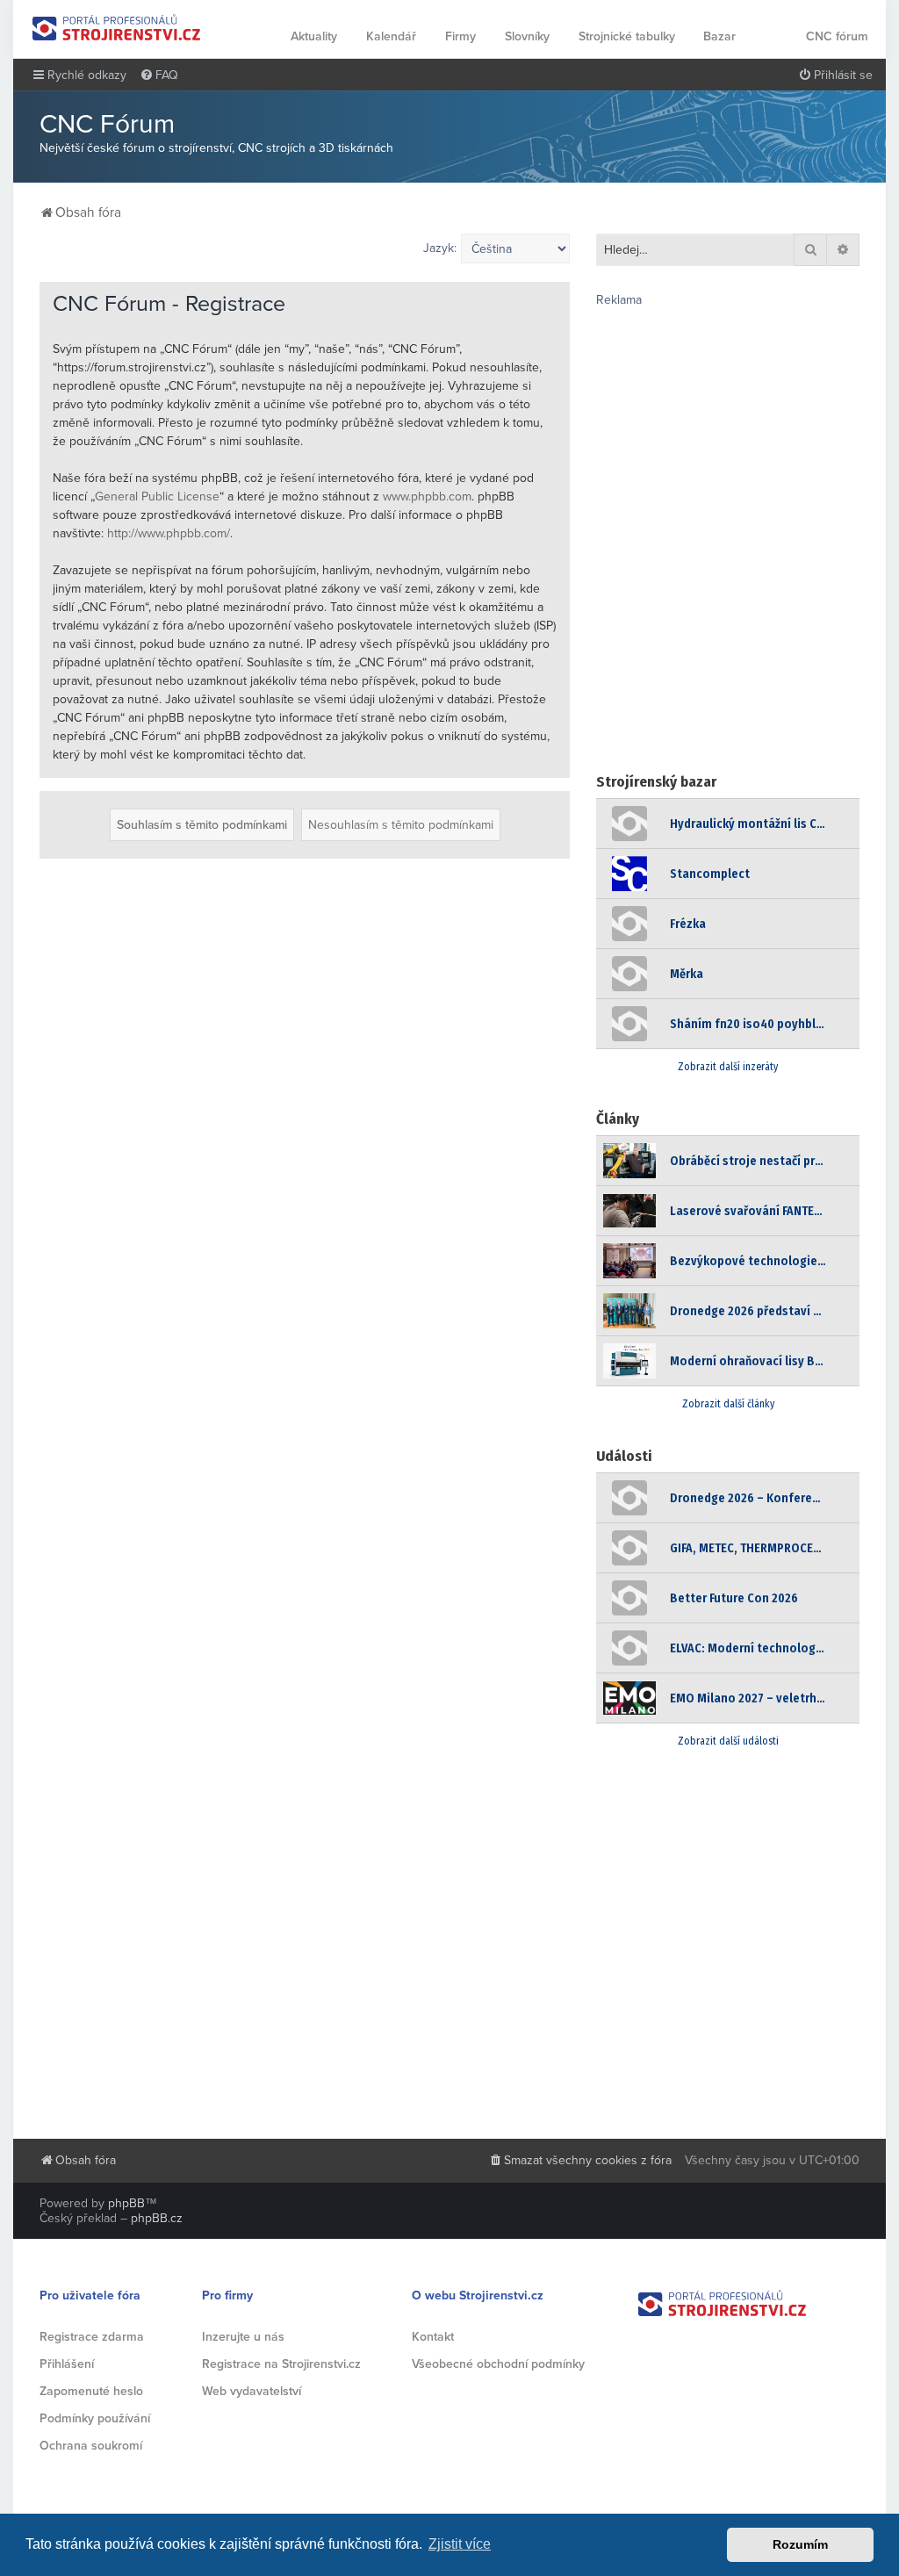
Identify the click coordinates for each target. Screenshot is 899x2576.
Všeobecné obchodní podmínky (498, 2364)
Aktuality (314, 36)
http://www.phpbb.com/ (169, 533)
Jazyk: (440, 248)
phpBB (126, 2203)
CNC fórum (837, 36)
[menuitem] (159, 76)
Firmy (460, 36)
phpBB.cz (157, 2218)
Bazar (719, 36)
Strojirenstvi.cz (117, 28)
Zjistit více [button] (460, 2544)
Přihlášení (67, 2364)
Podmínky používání (95, 2418)
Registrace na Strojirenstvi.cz (281, 2364)
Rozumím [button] (800, 2544)
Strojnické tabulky (627, 36)
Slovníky (527, 36)
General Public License (157, 496)
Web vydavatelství (252, 2391)
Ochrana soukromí (91, 2446)
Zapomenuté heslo (91, 2391)
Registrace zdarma (92, 2337)
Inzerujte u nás (243, 2337)
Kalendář (391, 36)
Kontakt (433, 2337)
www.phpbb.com (427, 496)
